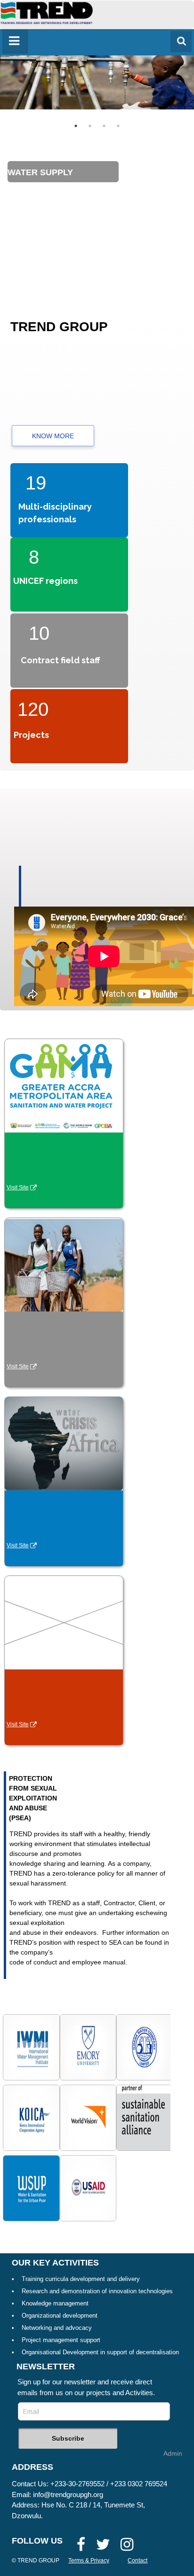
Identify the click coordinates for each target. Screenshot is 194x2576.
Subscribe (68, 2438)
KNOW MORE (53, 436)
